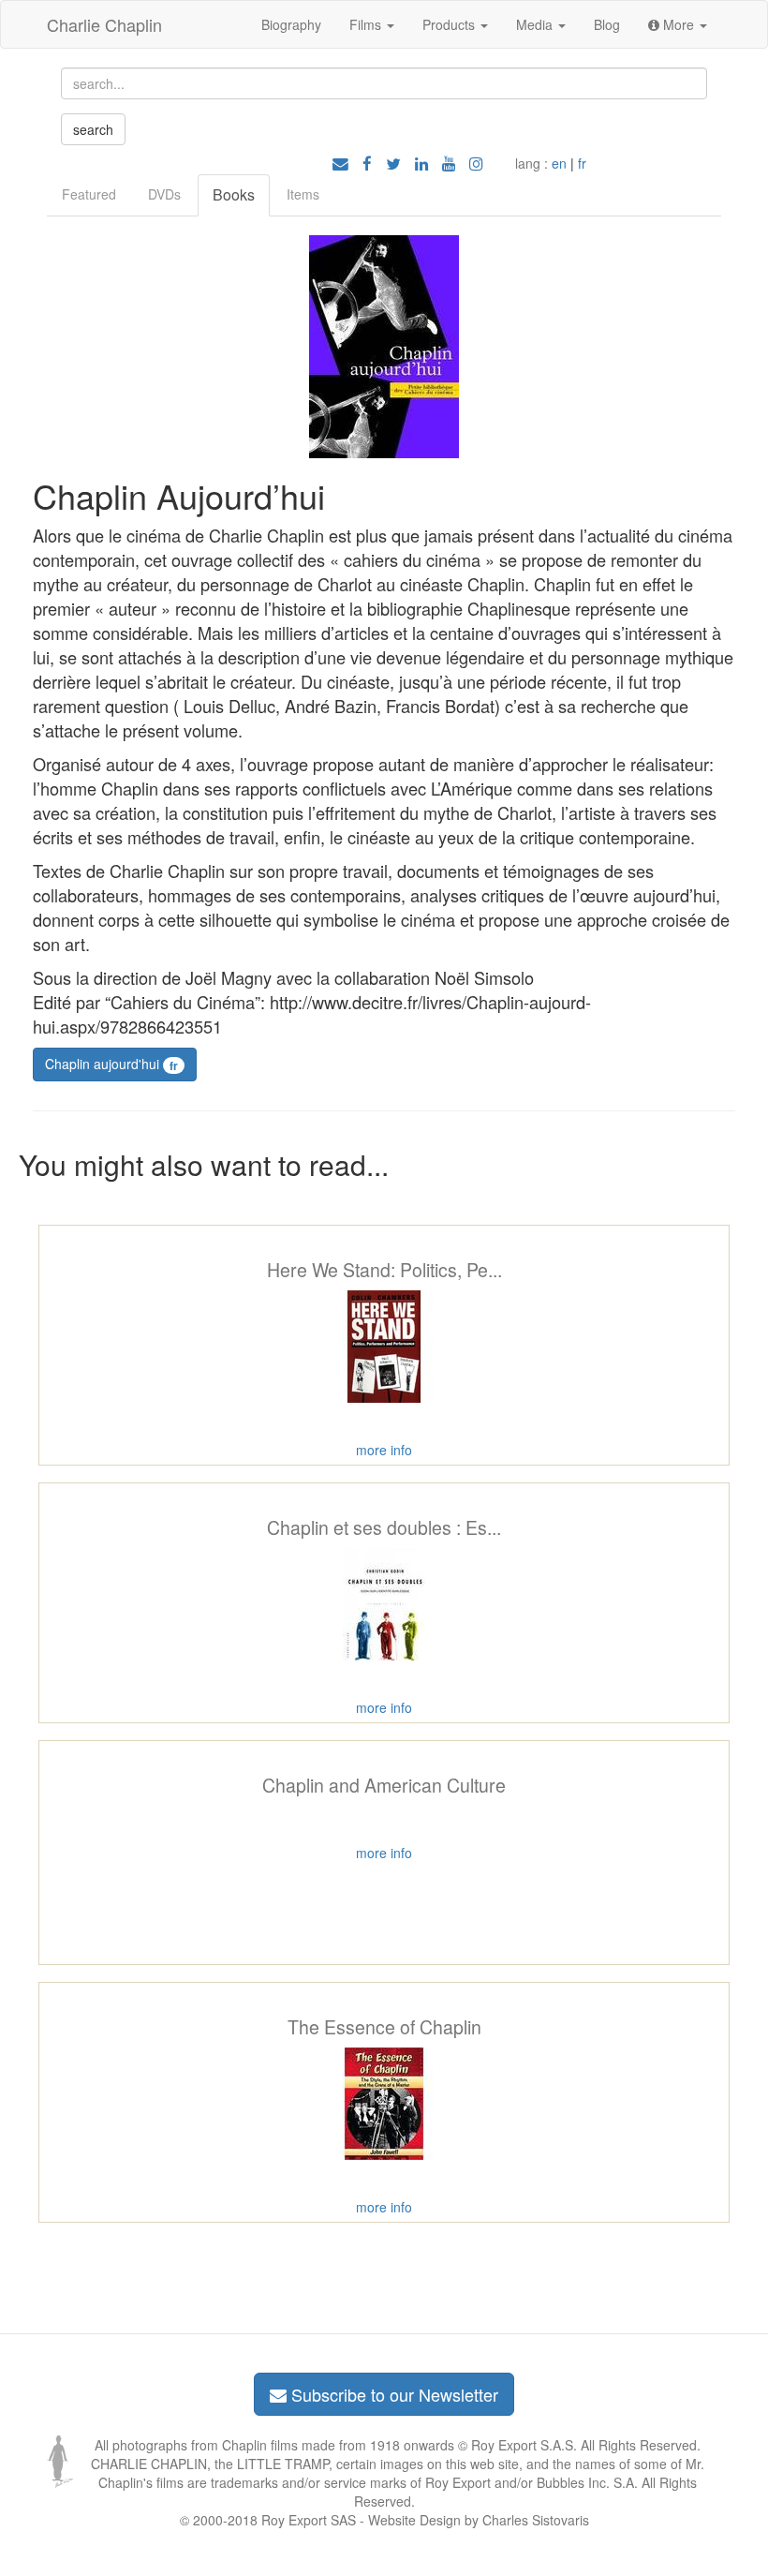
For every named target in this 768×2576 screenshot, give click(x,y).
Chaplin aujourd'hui (111, 1064)
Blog (607, 24)
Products (450, 24)
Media (536, 24)
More (679, 24)
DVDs (164, 194)
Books (234, 194)
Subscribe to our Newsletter (392, 2394)
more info (384, 1450)
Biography (291, 24)
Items (303, 194)
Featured (89, 194)
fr (582, 163)
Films (367, 24)
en (559, 163)
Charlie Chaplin (104, 24)
